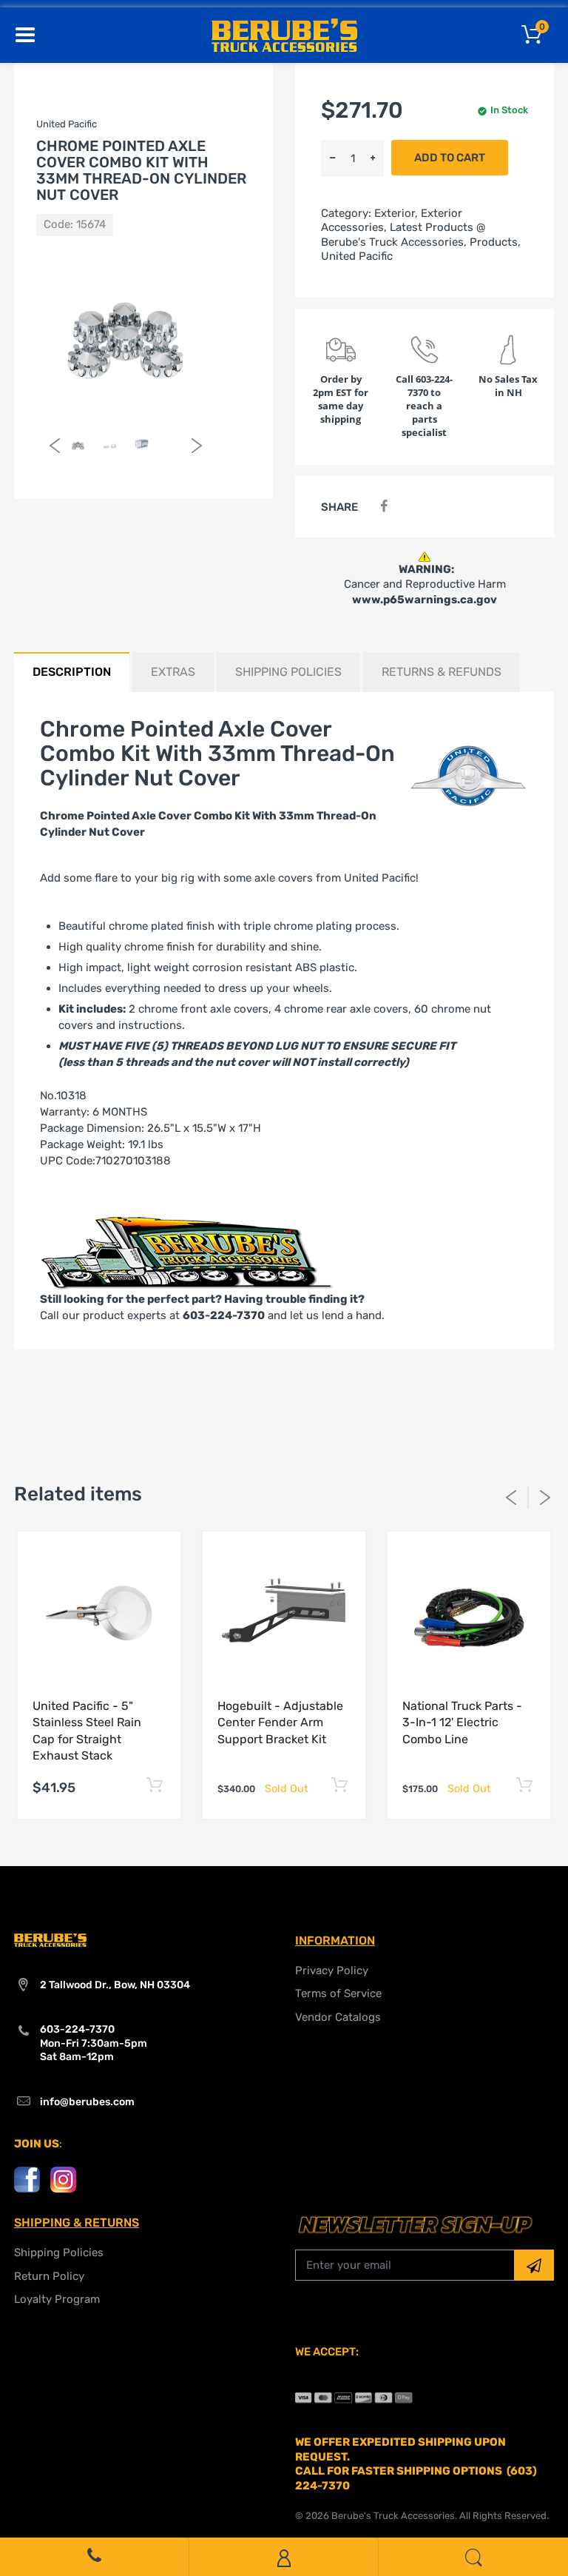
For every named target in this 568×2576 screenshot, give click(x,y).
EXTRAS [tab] (173, 672)
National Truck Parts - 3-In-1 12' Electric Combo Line (462, 1723)
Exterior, (396, 213)
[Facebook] (383, 507)
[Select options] (154, 1786)
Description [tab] (72, 672)
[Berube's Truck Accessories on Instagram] (63, 2179)
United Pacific (357, 256)
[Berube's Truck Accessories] (284, 34)
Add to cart (450, 158)
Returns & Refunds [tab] (442, 672)
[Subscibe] (534, 2265)
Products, (495, 242)
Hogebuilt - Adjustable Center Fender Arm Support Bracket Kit (280, 1723)
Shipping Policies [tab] (288, 672)
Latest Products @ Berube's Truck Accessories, (403, 235)
